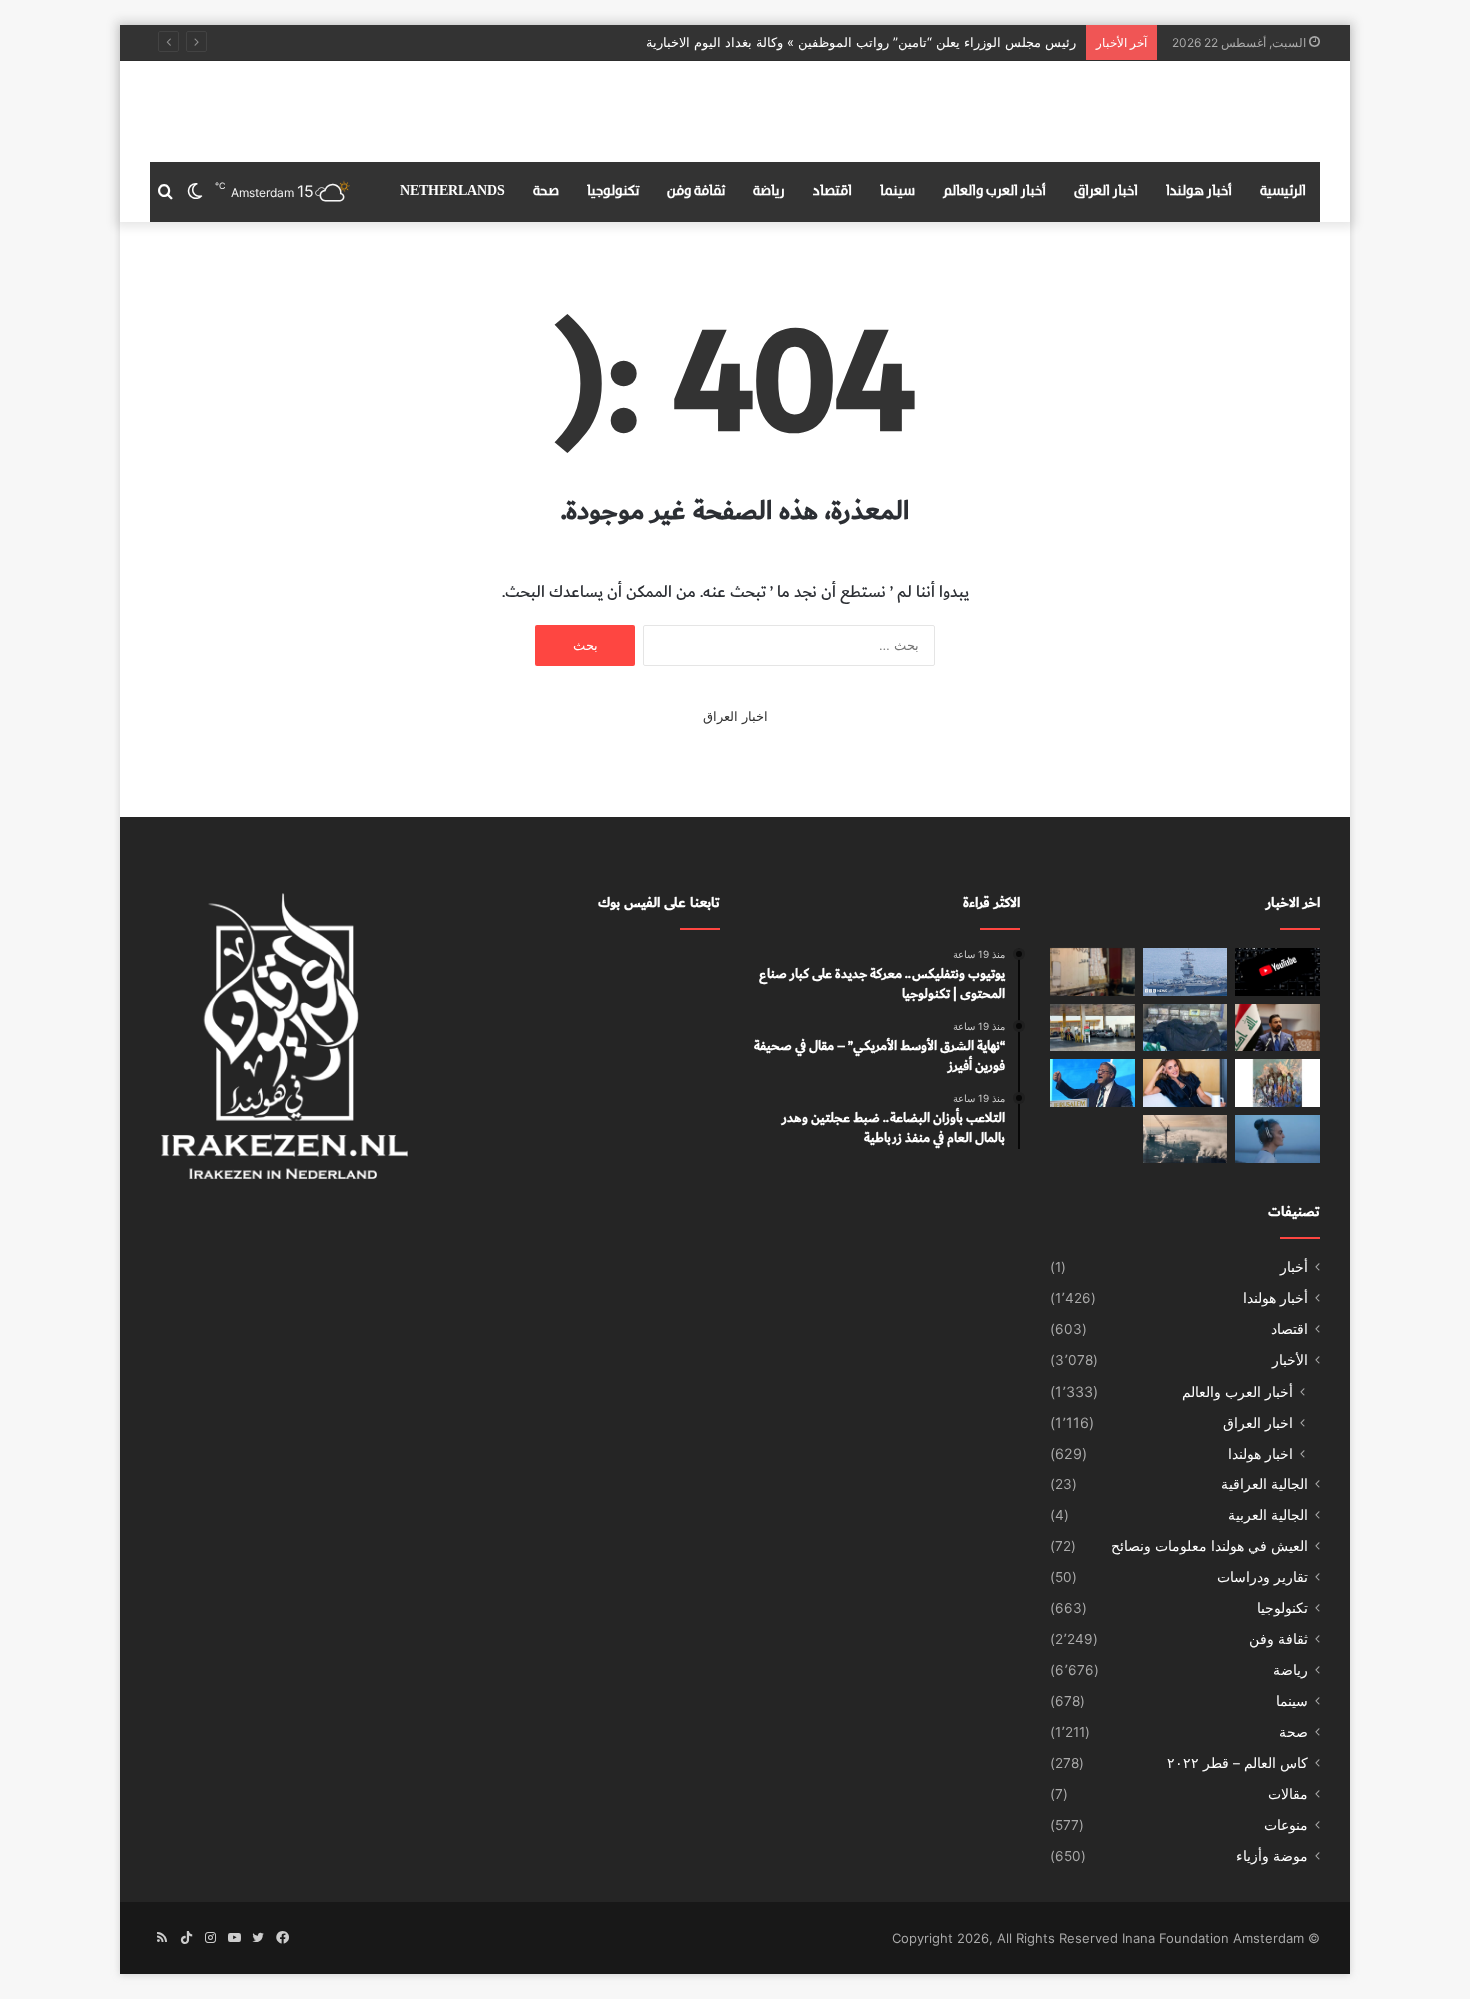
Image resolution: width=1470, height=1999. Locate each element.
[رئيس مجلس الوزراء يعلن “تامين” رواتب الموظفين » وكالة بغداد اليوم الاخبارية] (1277, 1028)
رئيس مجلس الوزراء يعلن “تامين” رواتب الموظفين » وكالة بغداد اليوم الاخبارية (861, 42)
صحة (546, 191)
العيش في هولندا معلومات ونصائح (1209, 1546)
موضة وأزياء (1272, 1856)
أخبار (1294, 1267)
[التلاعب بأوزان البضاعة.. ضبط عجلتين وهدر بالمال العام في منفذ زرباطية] (1092, 972)
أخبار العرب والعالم (994, 191)
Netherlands (452, 191)
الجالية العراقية (1264, 1484)
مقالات (1288, 1794)
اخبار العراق (1106, 191)
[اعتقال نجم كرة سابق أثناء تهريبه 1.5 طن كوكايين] (1185, 1028)
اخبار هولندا (1260, 1453)
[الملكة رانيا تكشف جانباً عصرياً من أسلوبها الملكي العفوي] (1185, 1083)
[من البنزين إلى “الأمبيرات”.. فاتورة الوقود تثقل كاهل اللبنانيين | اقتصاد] (1092, 1028)
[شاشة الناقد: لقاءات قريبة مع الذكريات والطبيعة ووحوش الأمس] (1277, 1139)
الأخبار (1290, 1360)
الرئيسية (1283, 191)
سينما (897, 191)
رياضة (769, 191)
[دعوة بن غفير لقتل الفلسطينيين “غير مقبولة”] (1092, 1083)
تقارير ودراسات (1262, 1577)
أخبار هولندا (1199, 191)
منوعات (1286, 1825)
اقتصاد (832, 191)
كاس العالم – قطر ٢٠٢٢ (1237, 1763)
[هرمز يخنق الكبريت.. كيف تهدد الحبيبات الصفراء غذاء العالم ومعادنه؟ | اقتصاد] (1185, 1139)
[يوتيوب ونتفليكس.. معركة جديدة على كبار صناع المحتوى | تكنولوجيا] (1277, 972)
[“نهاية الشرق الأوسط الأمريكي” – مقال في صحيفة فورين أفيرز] (1185, 972)
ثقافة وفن (696, 191)
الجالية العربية (1268, 1515)
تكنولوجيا (613, 191)
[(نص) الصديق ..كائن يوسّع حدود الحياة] (1277, 1083)
